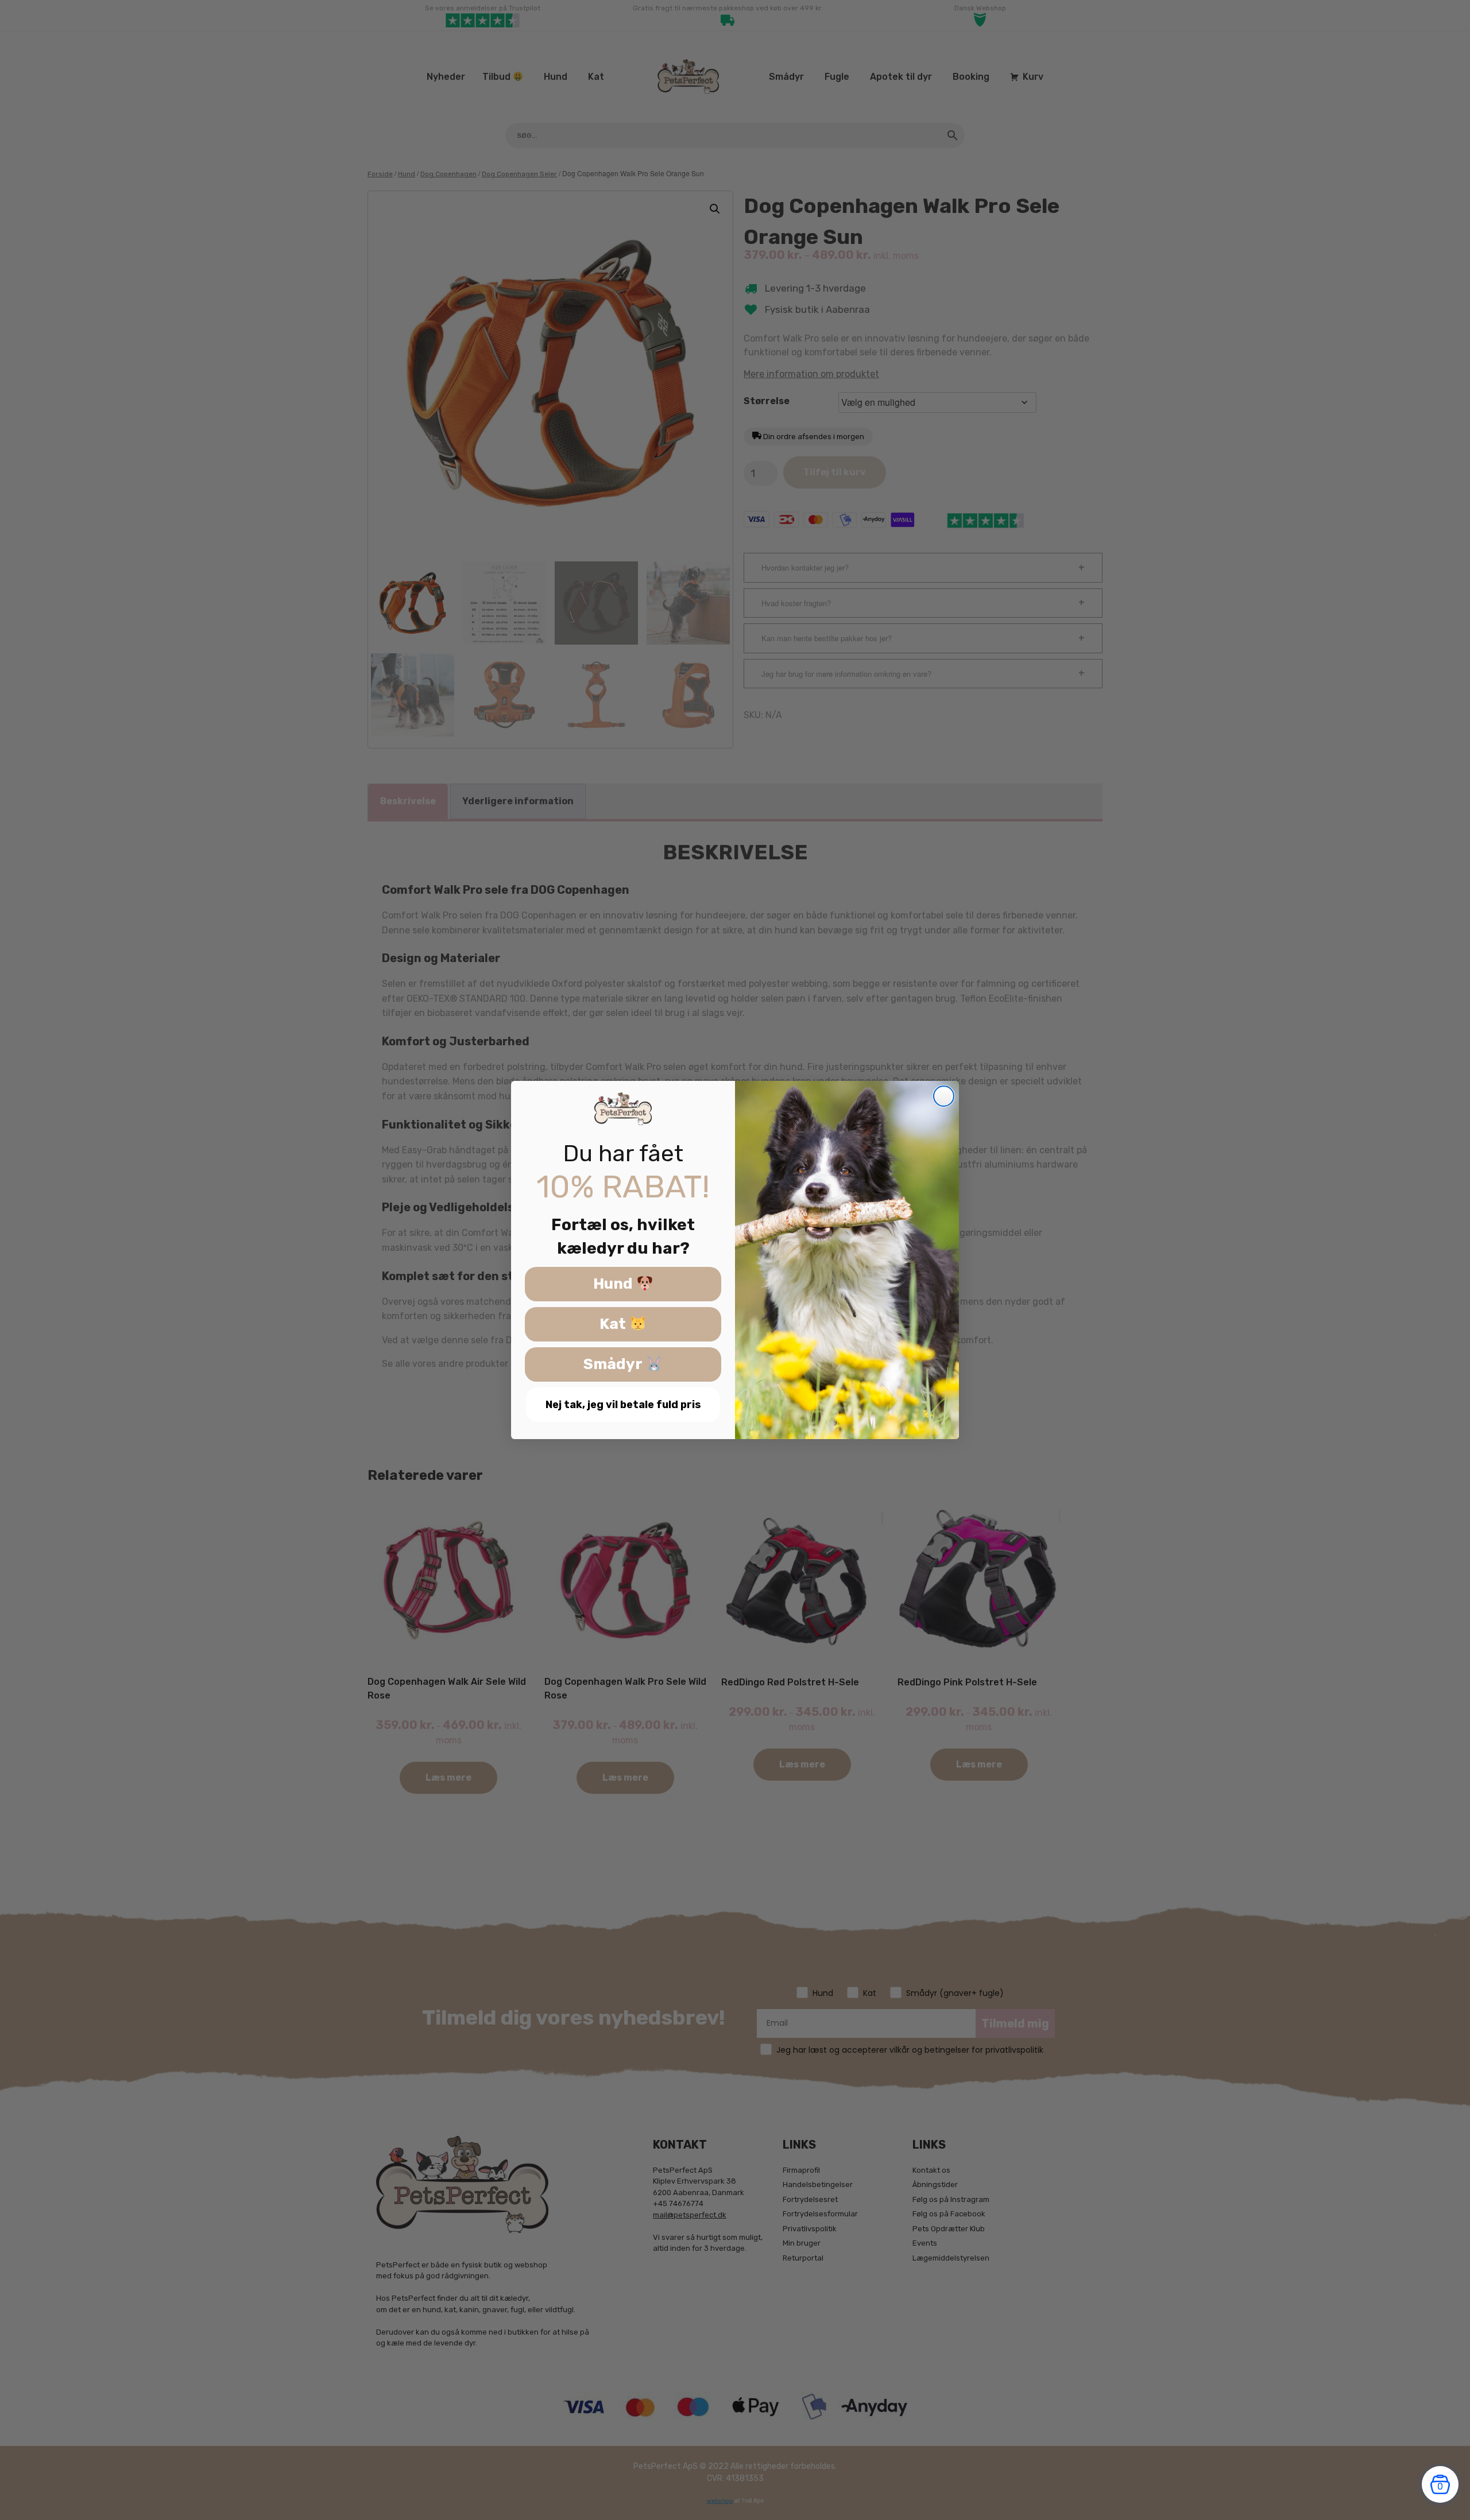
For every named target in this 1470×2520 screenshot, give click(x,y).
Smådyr (614, 1365)
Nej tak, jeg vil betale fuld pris (623, 1405)
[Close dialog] (944, 1096)
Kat (614, 1325)
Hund (615, 1284)
